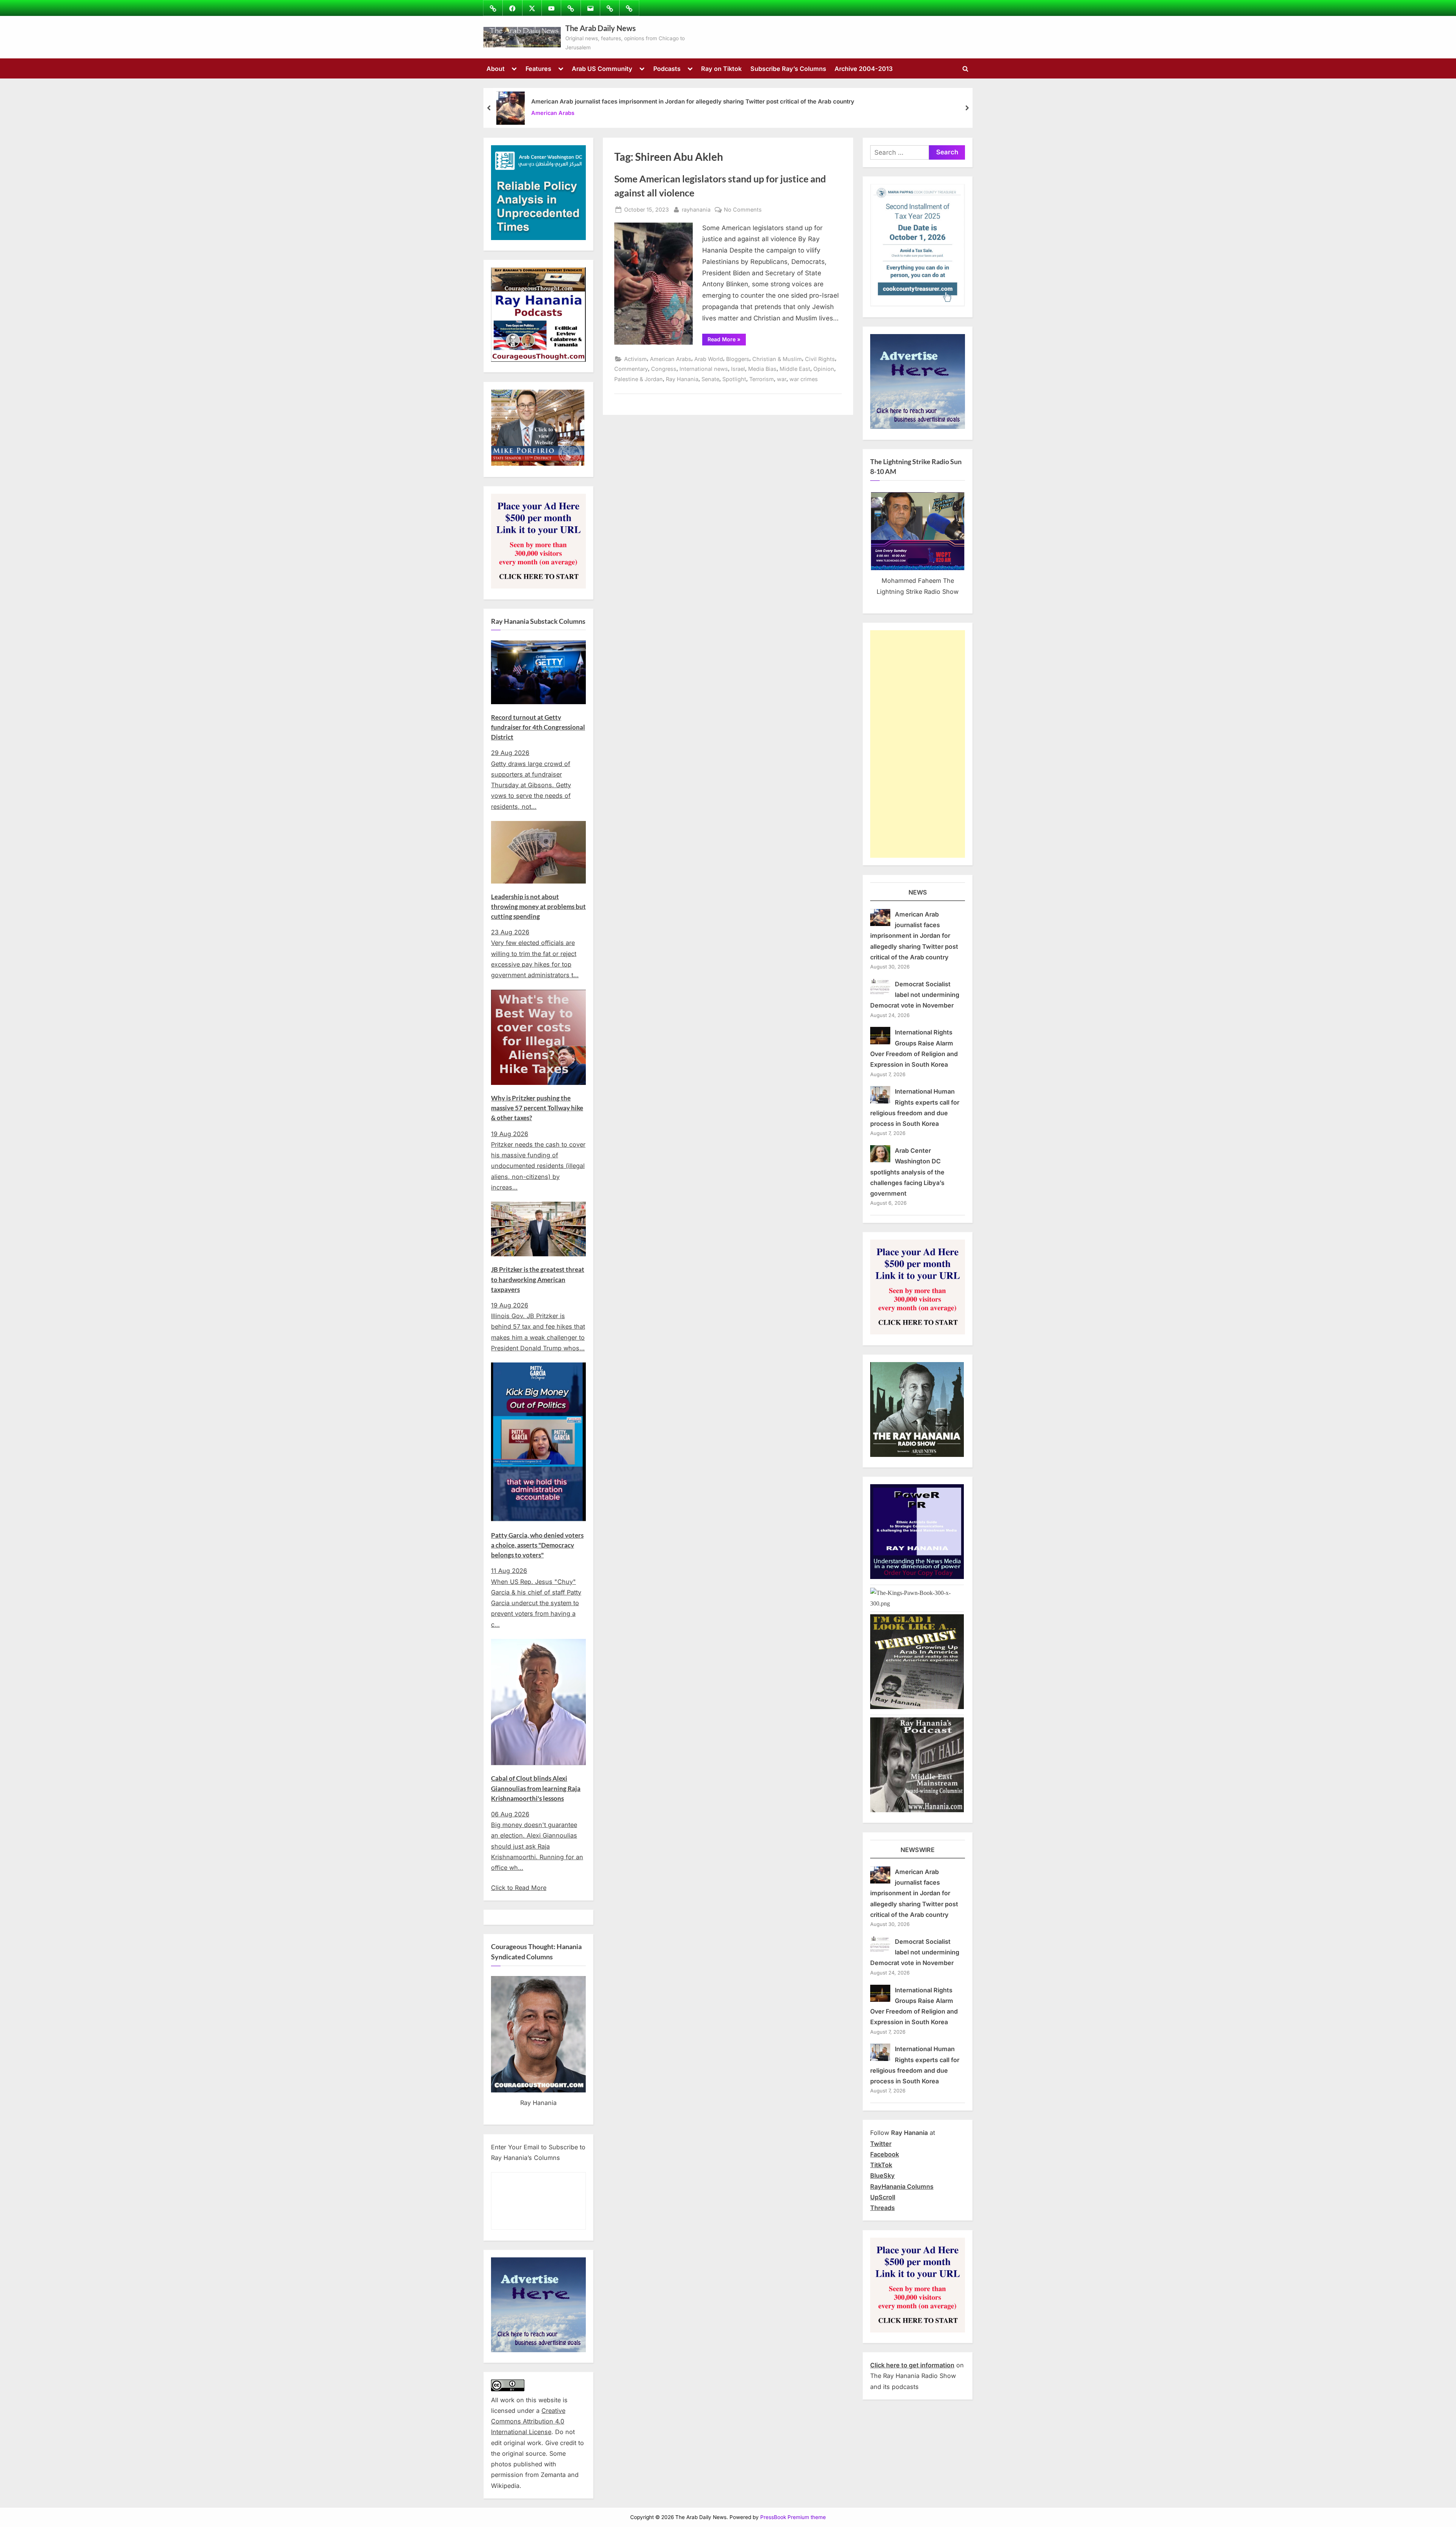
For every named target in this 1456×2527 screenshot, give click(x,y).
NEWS (918, 892)
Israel (738, 369)
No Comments (743, 210)
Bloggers (738, 359)
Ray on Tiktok (721, 69)
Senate (710, 379)
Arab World (709, 359)
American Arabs (553, 113)
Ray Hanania (682, 379)
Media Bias (762, 369)
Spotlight (734, 379)
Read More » (727, 341)
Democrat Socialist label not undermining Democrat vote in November (915, 995)
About (496, 69)
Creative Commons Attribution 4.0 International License (528, 2421)
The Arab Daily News (601, 28)
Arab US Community (602, 69)
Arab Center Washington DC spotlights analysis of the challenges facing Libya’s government (907, 1172)
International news (704, 369)
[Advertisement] (918, 744)
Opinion (824, 369)
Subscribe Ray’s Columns (788, 69)
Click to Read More (519, 1888)
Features (538, 69)
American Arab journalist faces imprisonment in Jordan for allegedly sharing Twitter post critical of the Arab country (693, 101)
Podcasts (667, 69)
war (782, 379)
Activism (635, 359)
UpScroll (883, 2197)
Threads (883, 2208)
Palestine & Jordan (639, 379)
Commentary (631, 369)
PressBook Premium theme (793, 2517)
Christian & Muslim (777, 359)
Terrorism (762, 379)
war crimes (804, 379)
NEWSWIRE (918, 1850)
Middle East (795, 369)
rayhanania (696, 209)
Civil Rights (820, 359)
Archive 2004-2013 (864, 69)
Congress (664, 369)
